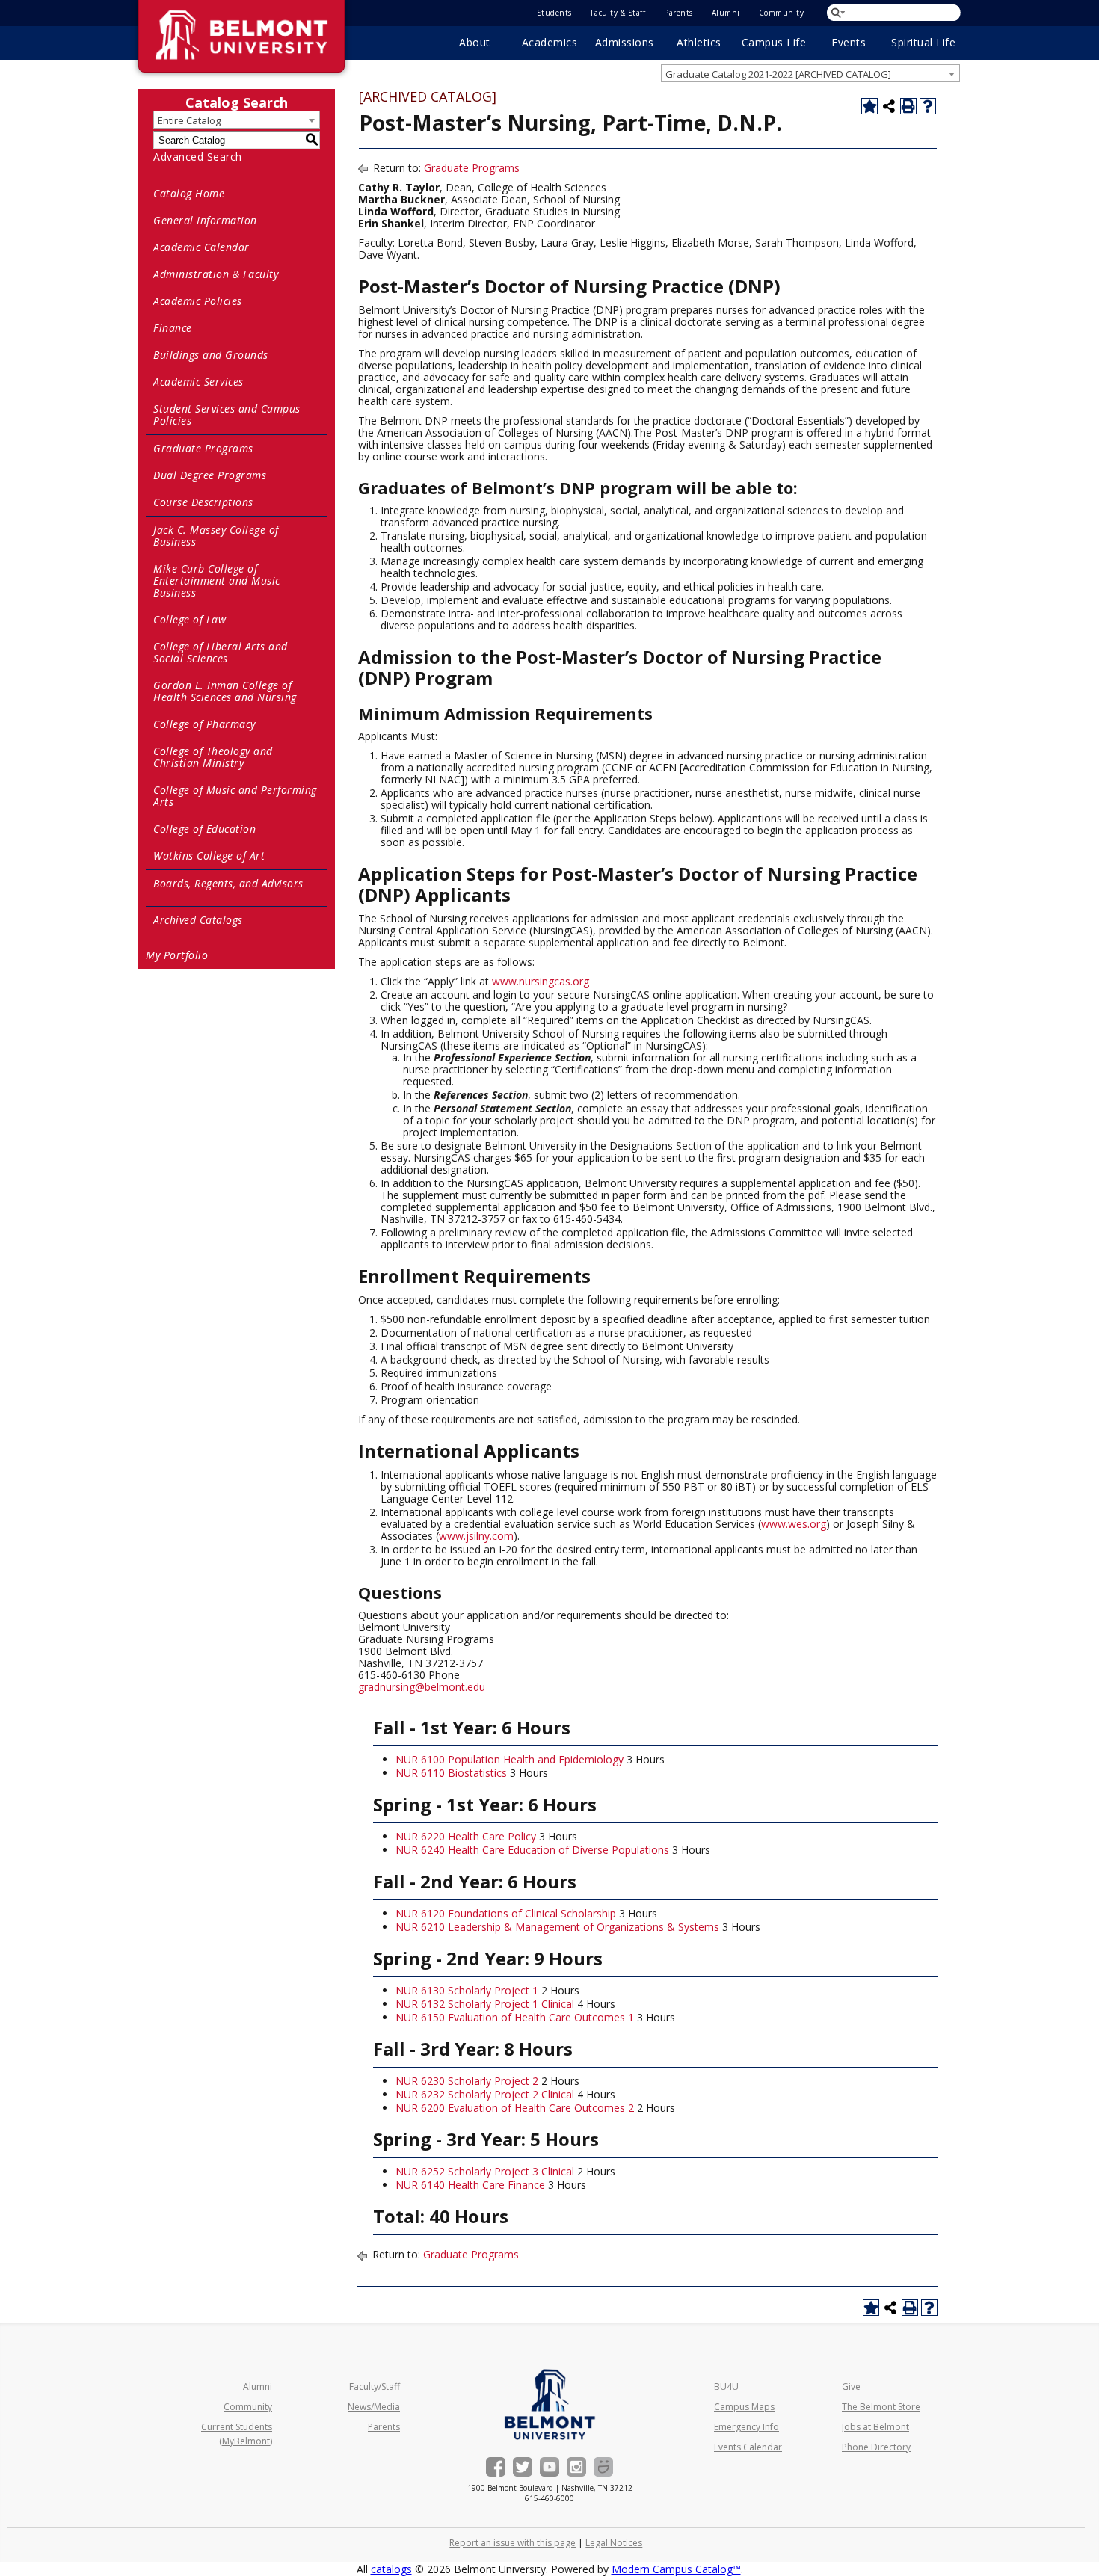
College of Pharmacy (204, 724)
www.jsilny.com (476, 1536)
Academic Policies (198, 301)
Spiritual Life (923, 42)
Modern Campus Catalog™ (676, 2569)
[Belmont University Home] (550, 2404)
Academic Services (198, 382)
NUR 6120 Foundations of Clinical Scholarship (506, 1913)
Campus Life (774, 42)
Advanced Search (198, 157)
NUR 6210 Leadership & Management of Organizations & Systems (557, 1927)
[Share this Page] (889, 106)
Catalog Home (189, 193)
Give (851, 2387)
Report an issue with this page (512, 2543)
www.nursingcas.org (541, 981)
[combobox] (810, 73)
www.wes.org (794, 1524)
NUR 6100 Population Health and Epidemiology (510, 1759)
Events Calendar (748, 2447)
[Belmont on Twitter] (523, 2467)
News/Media (374, 2407)
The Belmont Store (881, 2407)
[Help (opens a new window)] (928, 106)
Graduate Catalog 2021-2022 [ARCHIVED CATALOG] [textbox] (778, 74)
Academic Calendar (201, 247)
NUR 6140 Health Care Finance (470, 2185)
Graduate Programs (203, 448)
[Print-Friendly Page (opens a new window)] (908, 106)
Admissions (625, 42)
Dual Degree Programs (210, 475)
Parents (678, 13)
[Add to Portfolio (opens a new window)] (869, 106)
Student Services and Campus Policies (227, 415)
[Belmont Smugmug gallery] (603, 2467)
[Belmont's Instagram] (576, 2467)
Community (782, 13)
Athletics (699, 42)
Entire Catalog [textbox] (189, 120)
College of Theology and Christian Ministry (213, 757)
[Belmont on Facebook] (496, 2467)
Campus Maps (744, 2407)
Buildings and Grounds (211, 355)
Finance (173, 328)
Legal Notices (614, 2543)
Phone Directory (876, 2447)
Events (849, 42)
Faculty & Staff (618, 13)
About (475, 42)
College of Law (190, 619)
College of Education (204, 829)
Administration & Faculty (216, 274)
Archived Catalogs (198, 920)
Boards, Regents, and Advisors (228, 883)
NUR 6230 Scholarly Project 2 (467, 2081)
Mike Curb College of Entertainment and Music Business (217, 580)
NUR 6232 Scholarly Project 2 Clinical (485, 2094)
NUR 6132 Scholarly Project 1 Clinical (485, 2004)
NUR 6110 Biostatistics (451, 1773)
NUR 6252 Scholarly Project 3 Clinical (485, 2171)
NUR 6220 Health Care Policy (466, 1836)
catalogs (391, 2569)
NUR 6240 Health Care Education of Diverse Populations (532, 1850)
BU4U (726, 2387)
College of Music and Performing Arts (235, 796)
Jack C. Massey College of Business (216, 536)
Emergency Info (746, 2427)
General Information (205, 220)
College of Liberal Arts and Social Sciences (221, 652)
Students (554, 13)
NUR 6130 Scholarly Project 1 (467, 1990)
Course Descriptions (203, 502)
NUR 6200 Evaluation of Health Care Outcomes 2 (515, 2108)
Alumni (726, 13)
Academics (550, 42)
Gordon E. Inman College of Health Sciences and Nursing (225, 691)
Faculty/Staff (375, 2387)
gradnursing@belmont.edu (422, 1687)
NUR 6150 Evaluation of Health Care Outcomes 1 (515, 2017)
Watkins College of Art (209, 856)
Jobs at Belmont (875, 2427)
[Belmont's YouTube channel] (549, 2467)
